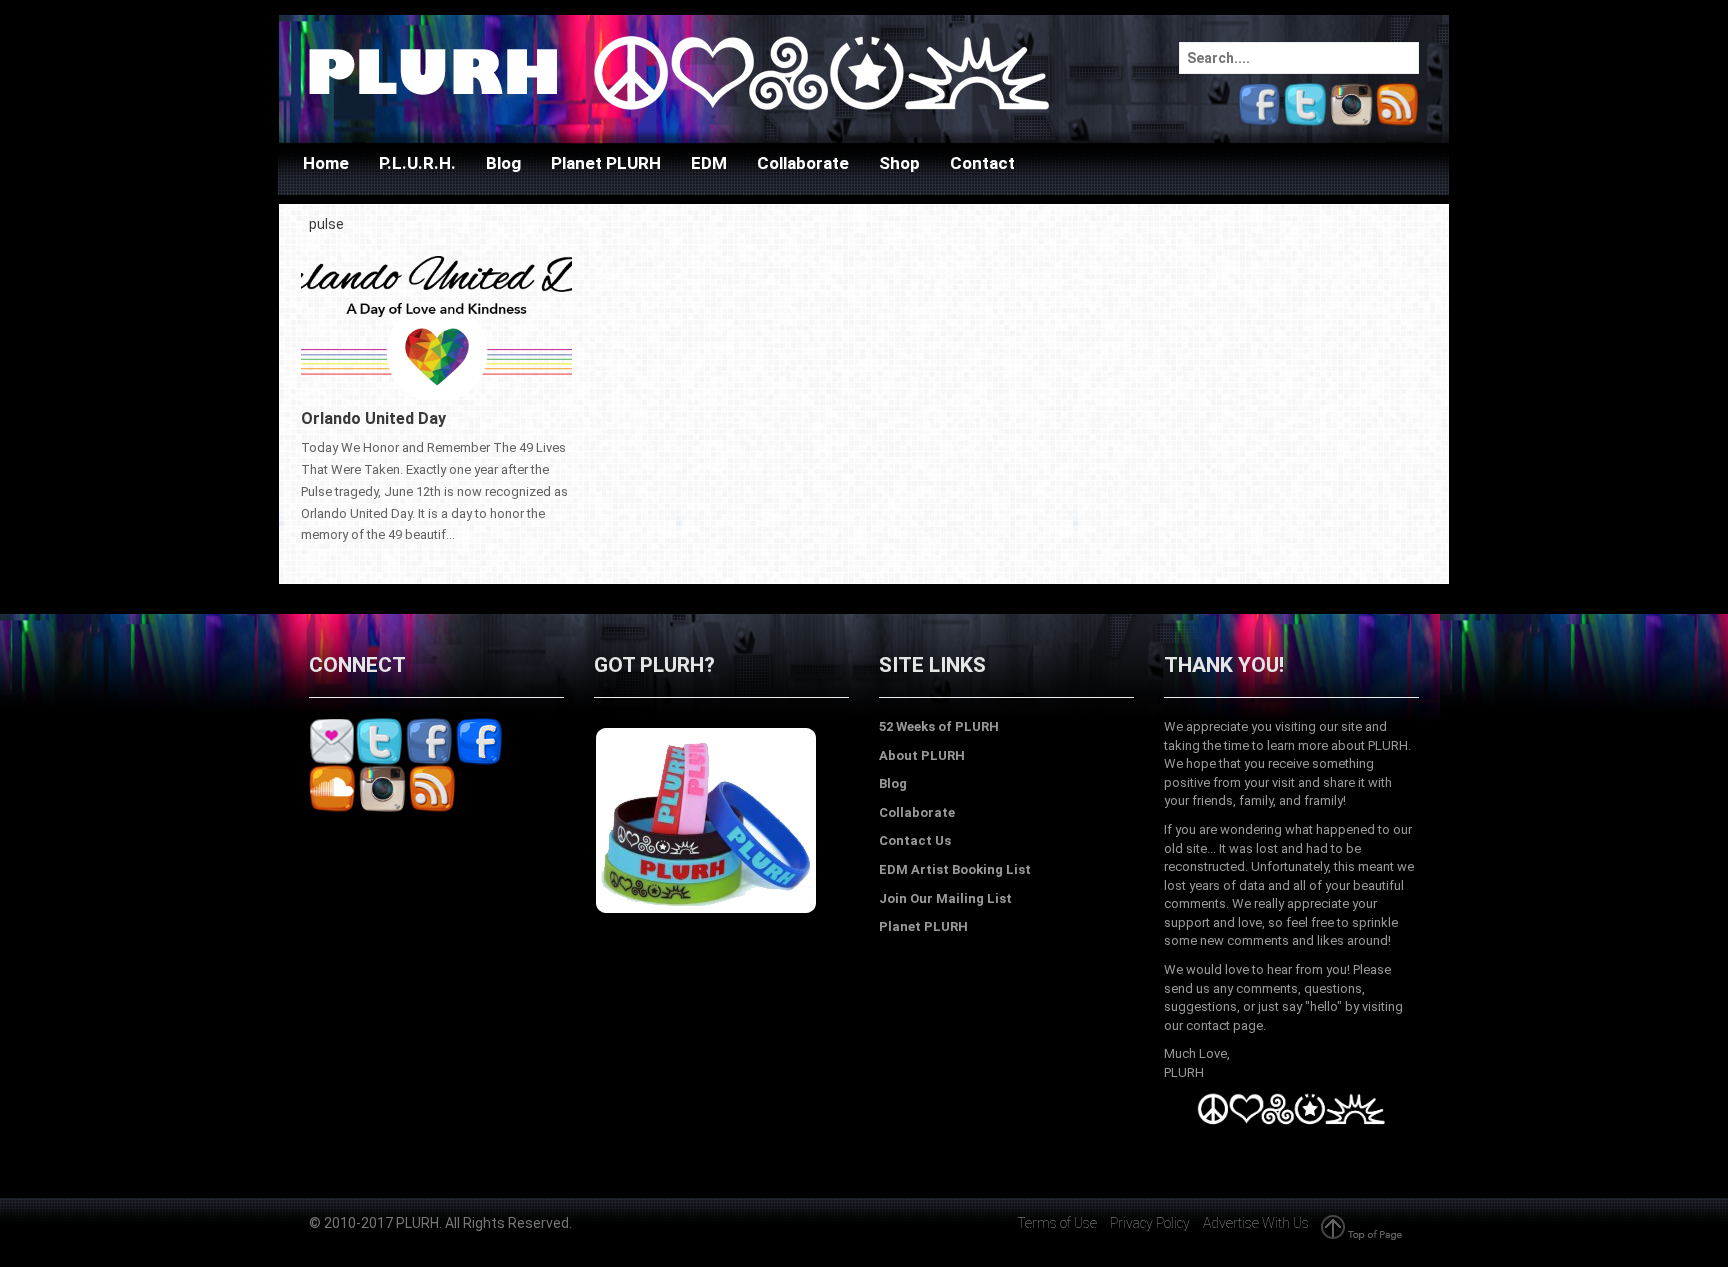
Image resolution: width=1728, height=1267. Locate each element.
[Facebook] (1259, 103)
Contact (982, 163)
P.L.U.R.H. (417, 163)
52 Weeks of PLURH (939, 726)
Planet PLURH (606, 163)
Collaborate (803, 163)
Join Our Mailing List (945, 898)
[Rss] (1397, 103)
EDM (709, 163)
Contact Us (915, 840)
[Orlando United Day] (436, 319)
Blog (503, 163)
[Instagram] (1351, 103)
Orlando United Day (373, 418)
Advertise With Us (1256, 1223)
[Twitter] (1305, 103)
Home (326, 163)
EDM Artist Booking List (955, 869)
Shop (899, 163)
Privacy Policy (1150, 1223)
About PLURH (922, 755)
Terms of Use (1057, 1223)
